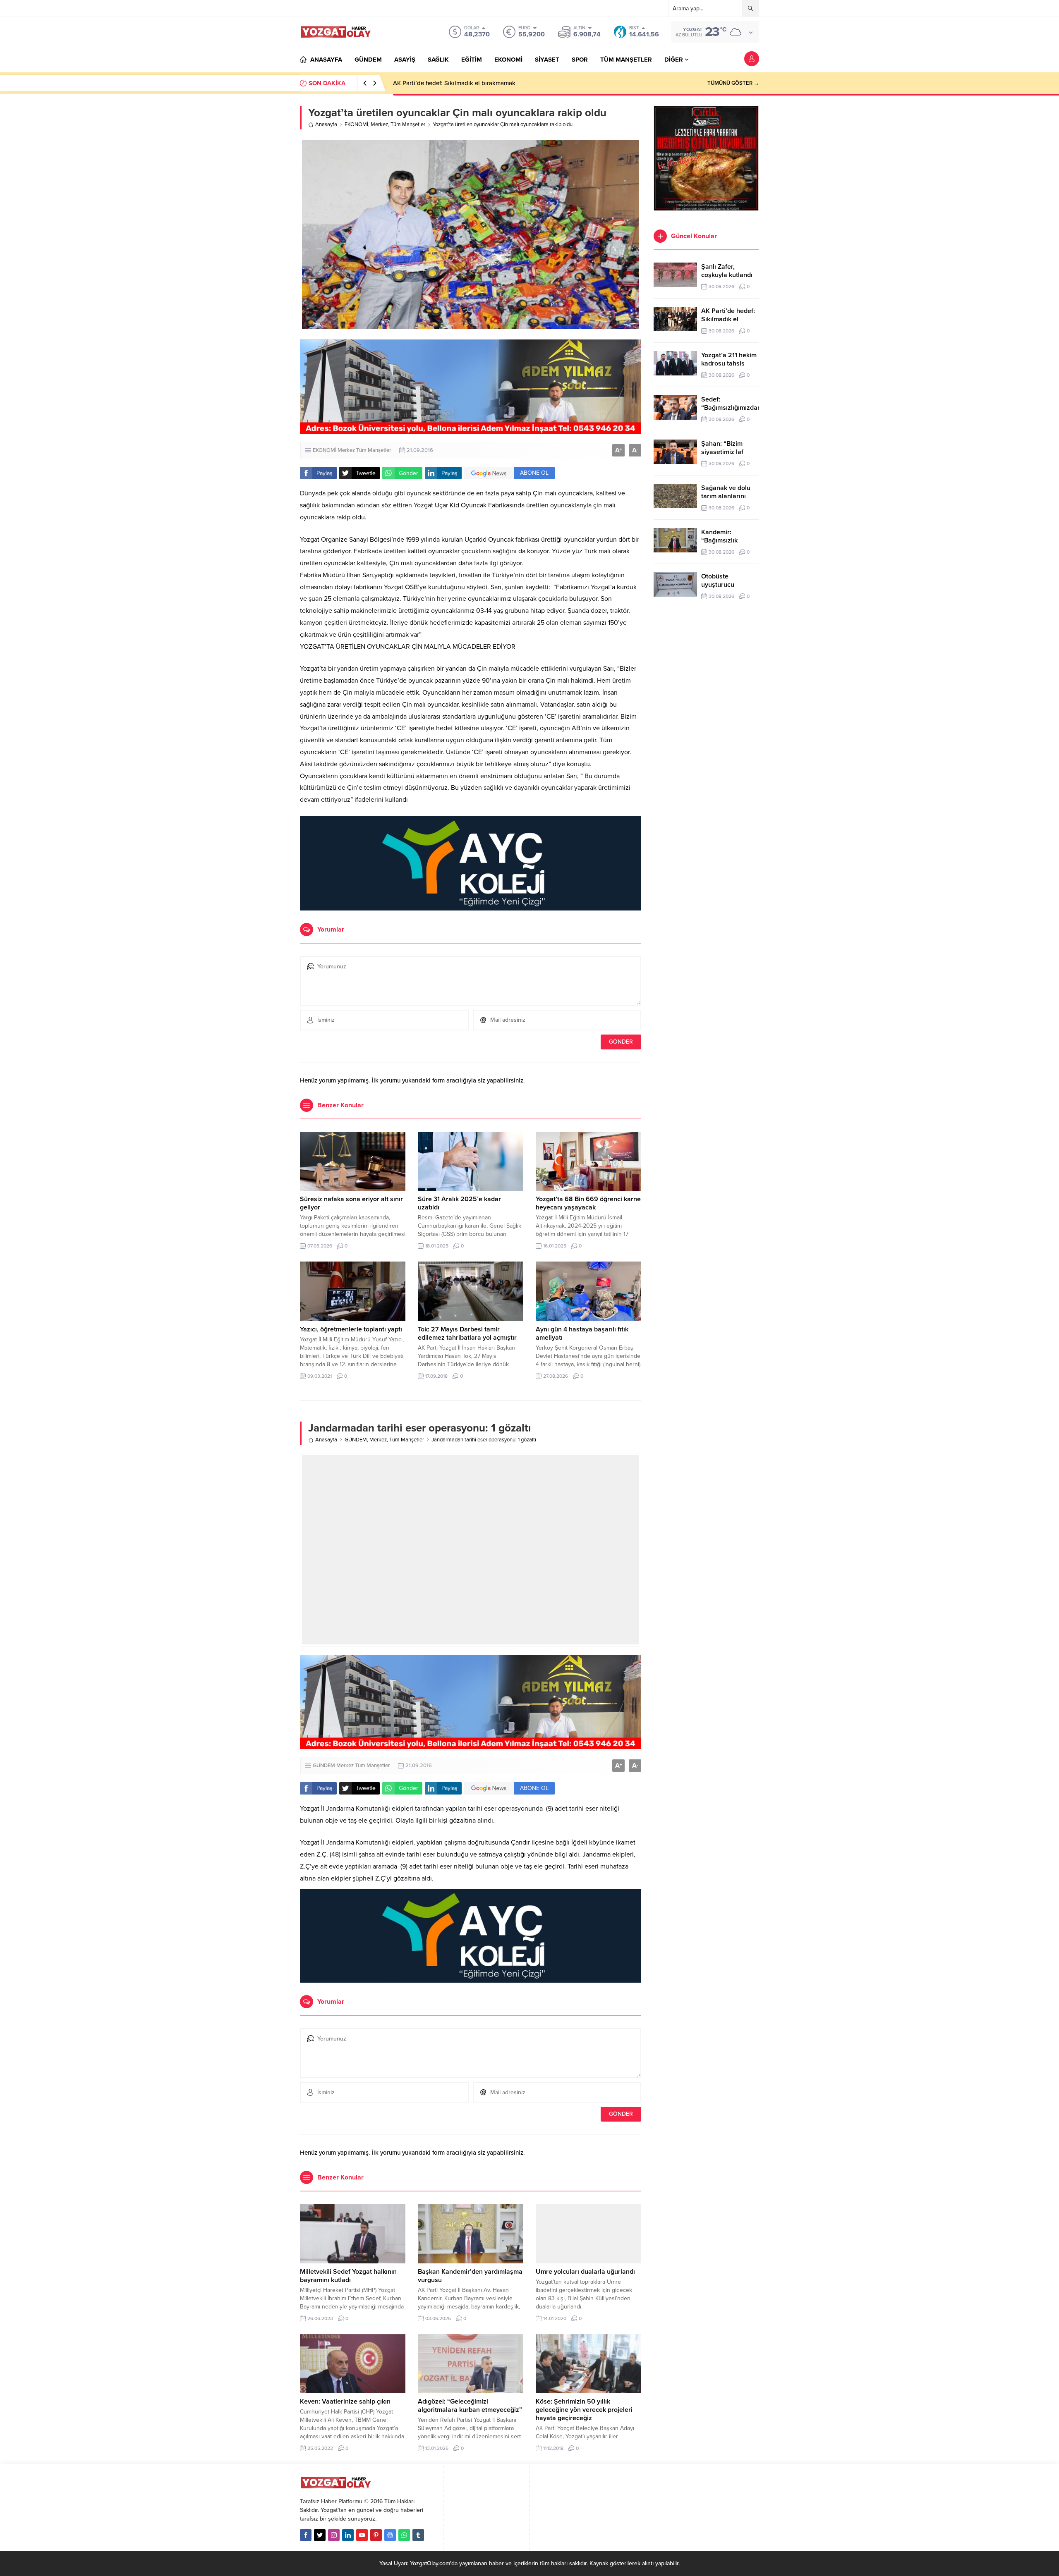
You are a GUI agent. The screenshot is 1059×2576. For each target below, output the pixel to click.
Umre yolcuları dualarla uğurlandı (585, 2272)
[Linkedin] (348, 2535)
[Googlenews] (390, 2535)
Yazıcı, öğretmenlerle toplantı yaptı (351, 1329)
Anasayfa (326, 124)
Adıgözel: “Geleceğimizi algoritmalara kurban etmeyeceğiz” (470, 2406)
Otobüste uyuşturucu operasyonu (719, 585)
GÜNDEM (356, 1440)
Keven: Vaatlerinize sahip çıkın (345, 2402)
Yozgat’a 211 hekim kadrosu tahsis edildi (729, 363)
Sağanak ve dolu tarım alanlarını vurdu (726, 496)
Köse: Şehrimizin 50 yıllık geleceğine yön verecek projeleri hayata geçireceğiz (584, 2410)
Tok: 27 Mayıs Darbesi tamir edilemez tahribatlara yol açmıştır (467, 1333)
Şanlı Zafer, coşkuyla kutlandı (727, 271)
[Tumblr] (418, 2535)
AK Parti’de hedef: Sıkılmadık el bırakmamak (454, 83)
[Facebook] (306, 2535)
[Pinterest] (376, 2535)
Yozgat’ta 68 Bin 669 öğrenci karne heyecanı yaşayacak (588, 1203)
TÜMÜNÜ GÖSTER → (733, 83)
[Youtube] (362, 2535)
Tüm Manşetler (408, 124)
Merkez (379, 124)
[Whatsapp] (404, 2535)
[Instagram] (334, 2535)
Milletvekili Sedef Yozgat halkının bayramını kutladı (348, 2276)
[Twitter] (320, 2535)
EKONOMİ (356, 124)
